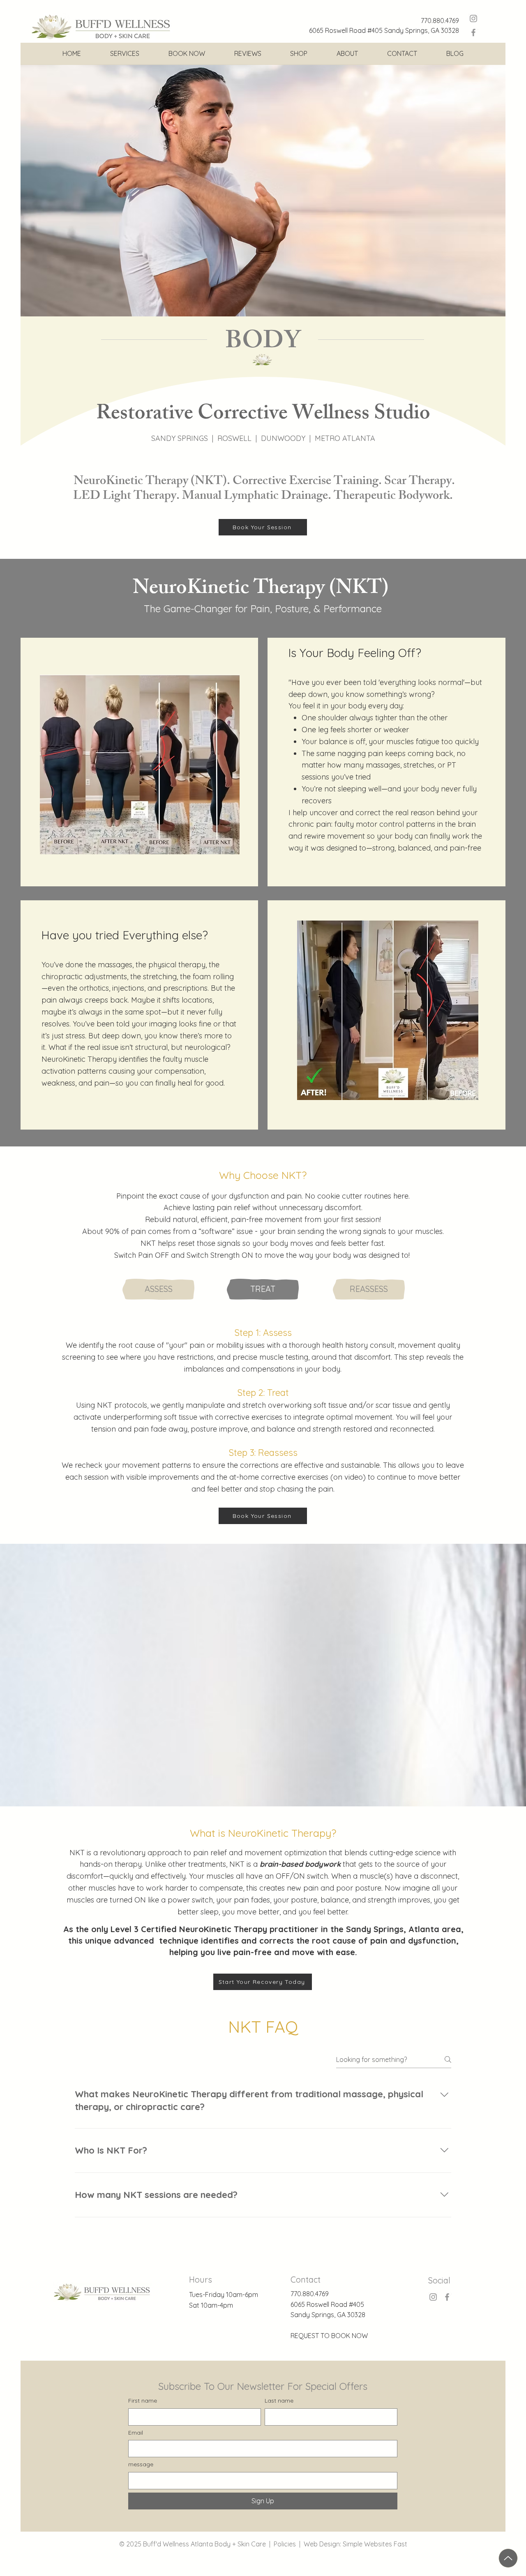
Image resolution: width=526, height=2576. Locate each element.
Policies (285, 2544)
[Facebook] (473, 32)
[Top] (508, 2558)
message (141, 2464)
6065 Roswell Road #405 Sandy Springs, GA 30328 (384, 30)
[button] (125, 53)
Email (136, 2433)
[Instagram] (473, 18)
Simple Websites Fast (375, 2544)
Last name (279, 2401)
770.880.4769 (440, 21)
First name (143, 2401)
